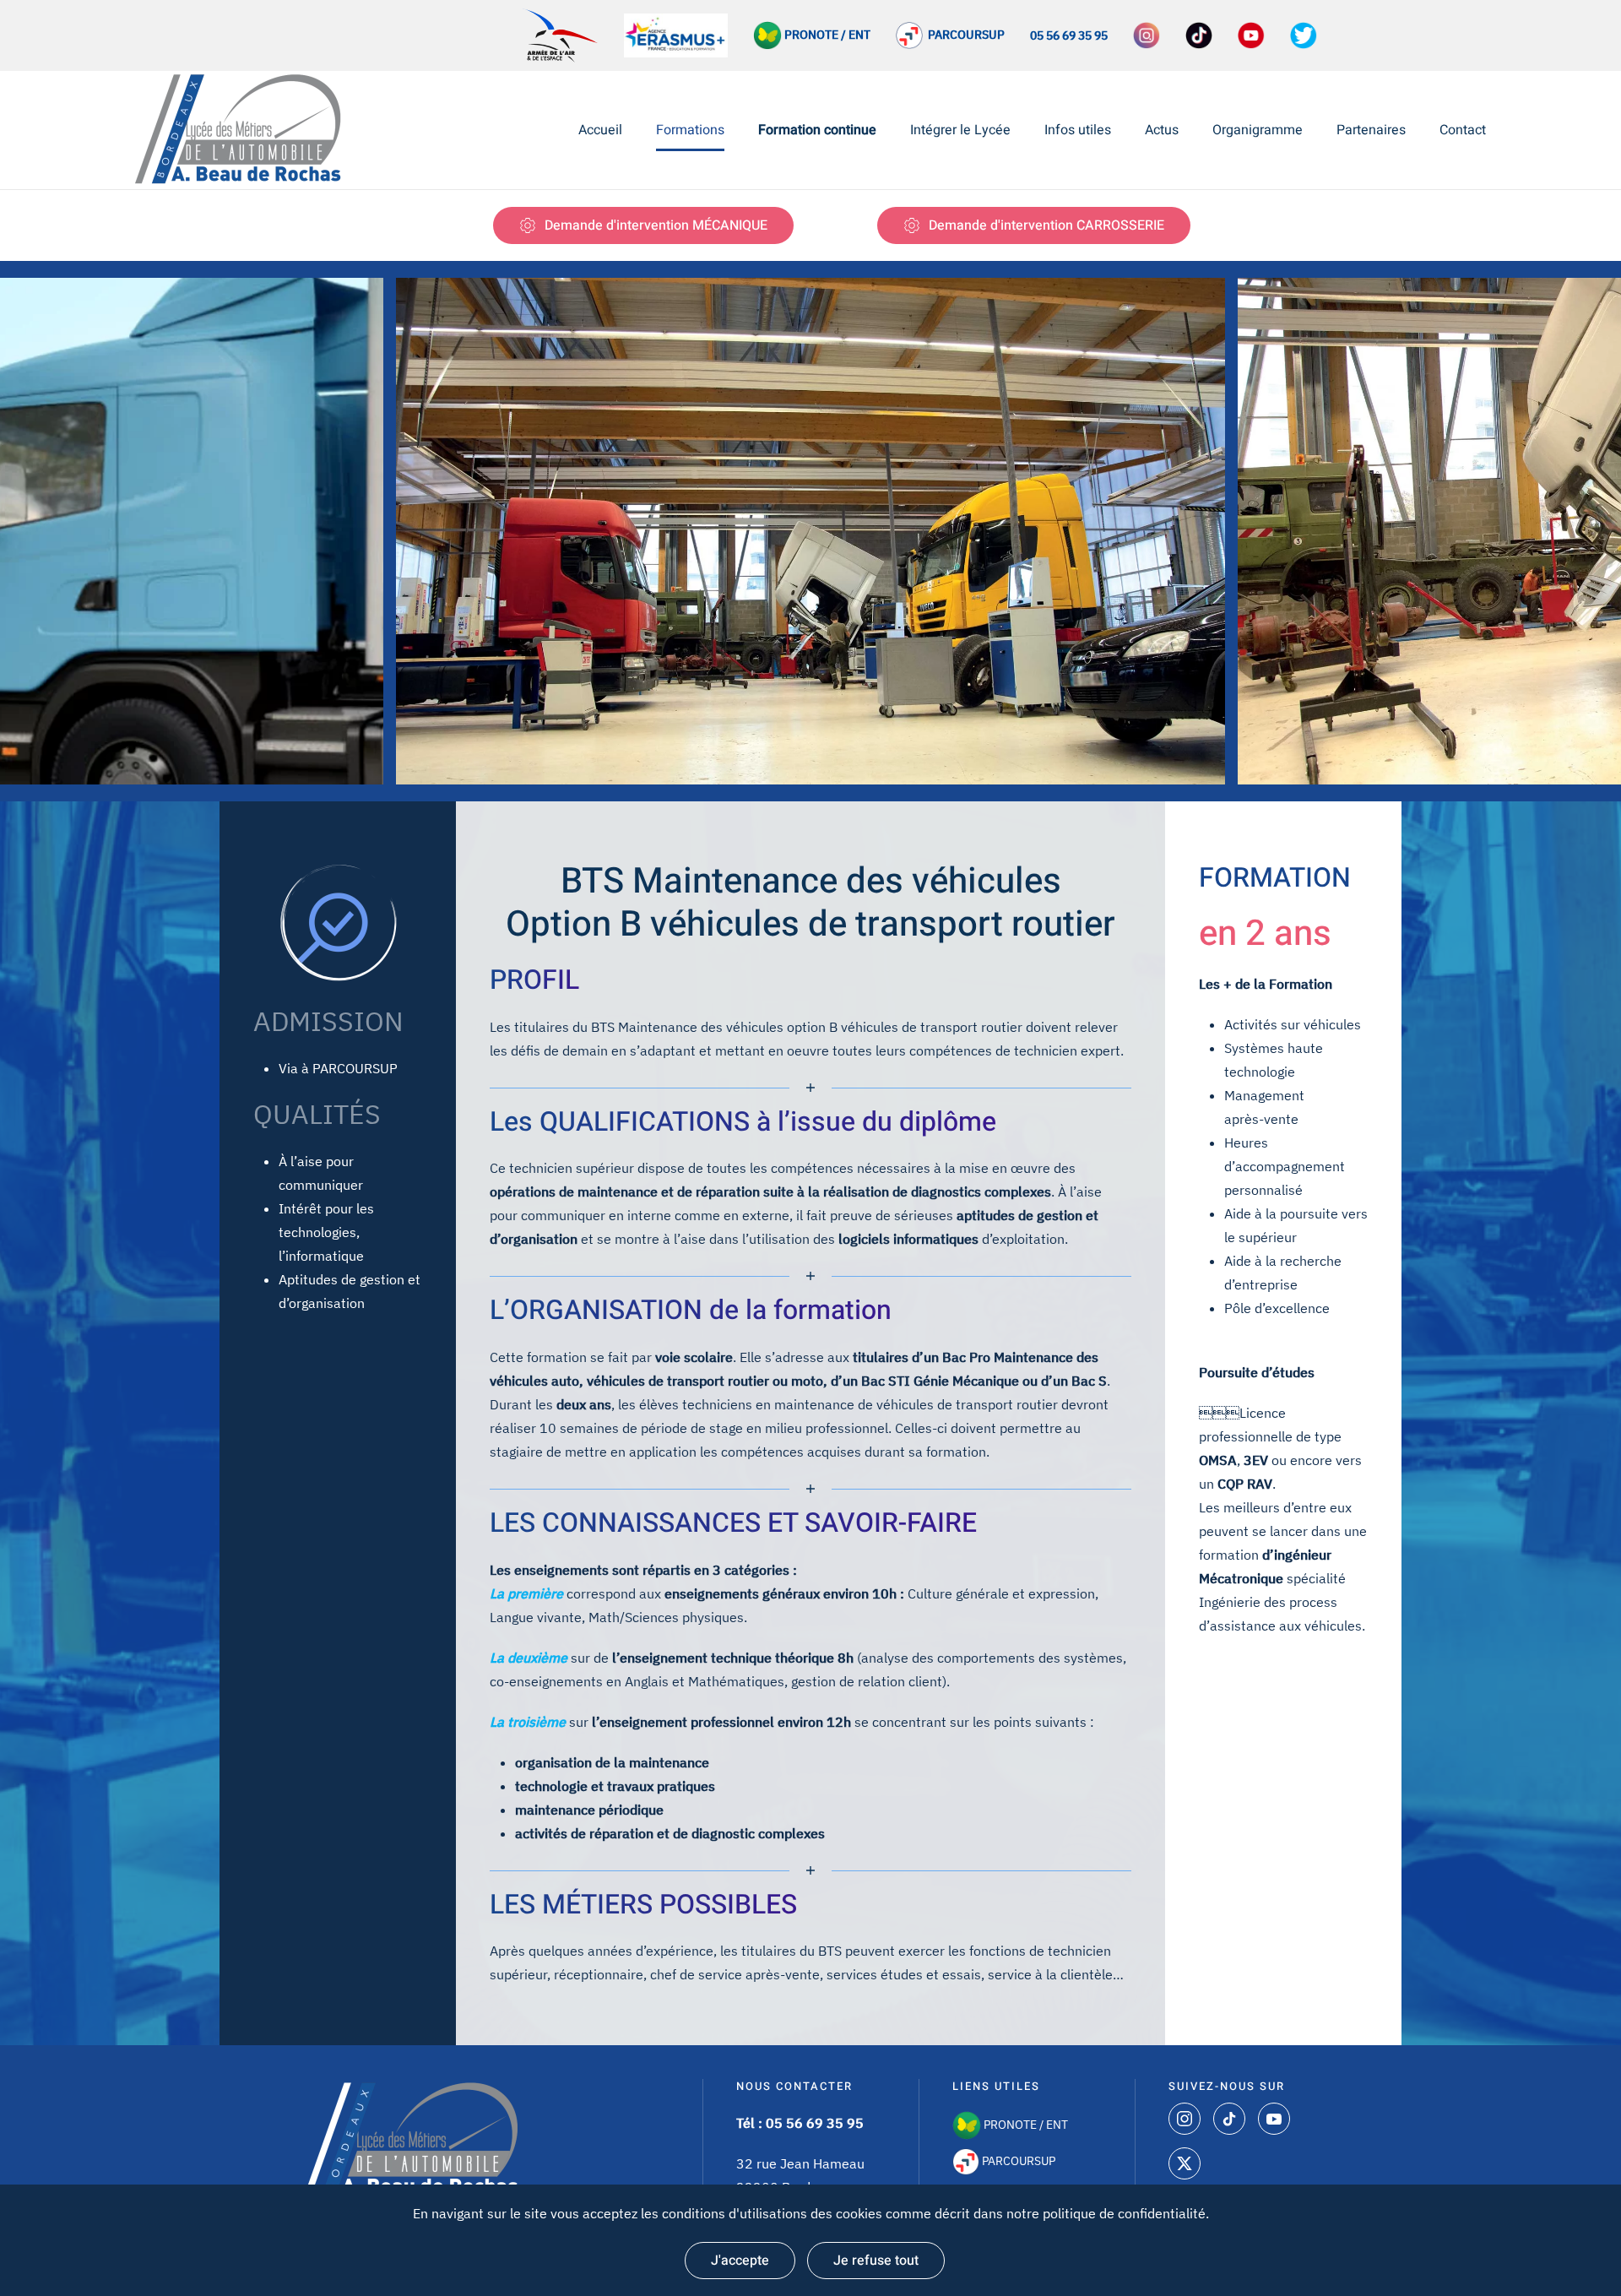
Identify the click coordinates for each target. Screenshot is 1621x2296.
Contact (1463, 130)
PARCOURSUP (964, 35)
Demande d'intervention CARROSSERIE (1046, 225)
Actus (1162, 130)
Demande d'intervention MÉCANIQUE (656, 225)
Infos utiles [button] (1078, 130)
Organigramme (1258, 130)
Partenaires (1371, 130)
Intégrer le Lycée (960, 130)
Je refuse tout (876, 2261)
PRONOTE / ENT (1025, 2125)
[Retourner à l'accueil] (243, 130)
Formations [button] (690, 130)
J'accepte (740, 2261)
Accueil (600, 130)
